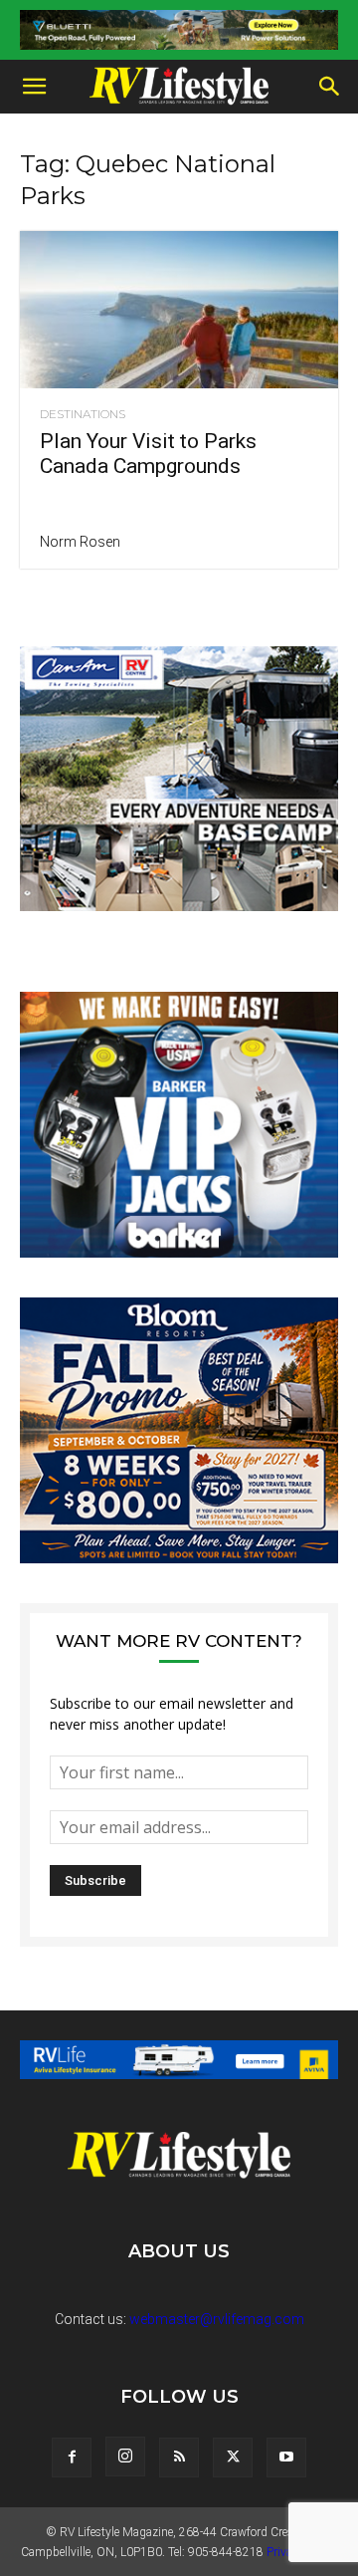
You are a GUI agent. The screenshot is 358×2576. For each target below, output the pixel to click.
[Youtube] (286, 2458)
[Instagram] (125, 2457)
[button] (34, 87)
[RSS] (179, 2458)
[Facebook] (72, 2458)
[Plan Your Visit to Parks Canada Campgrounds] (179, 310)
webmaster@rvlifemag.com (217, 2319)
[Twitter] (233, 2458)
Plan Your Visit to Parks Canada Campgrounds (148, 454)
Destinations (83, 414)
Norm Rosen (80, 542)
